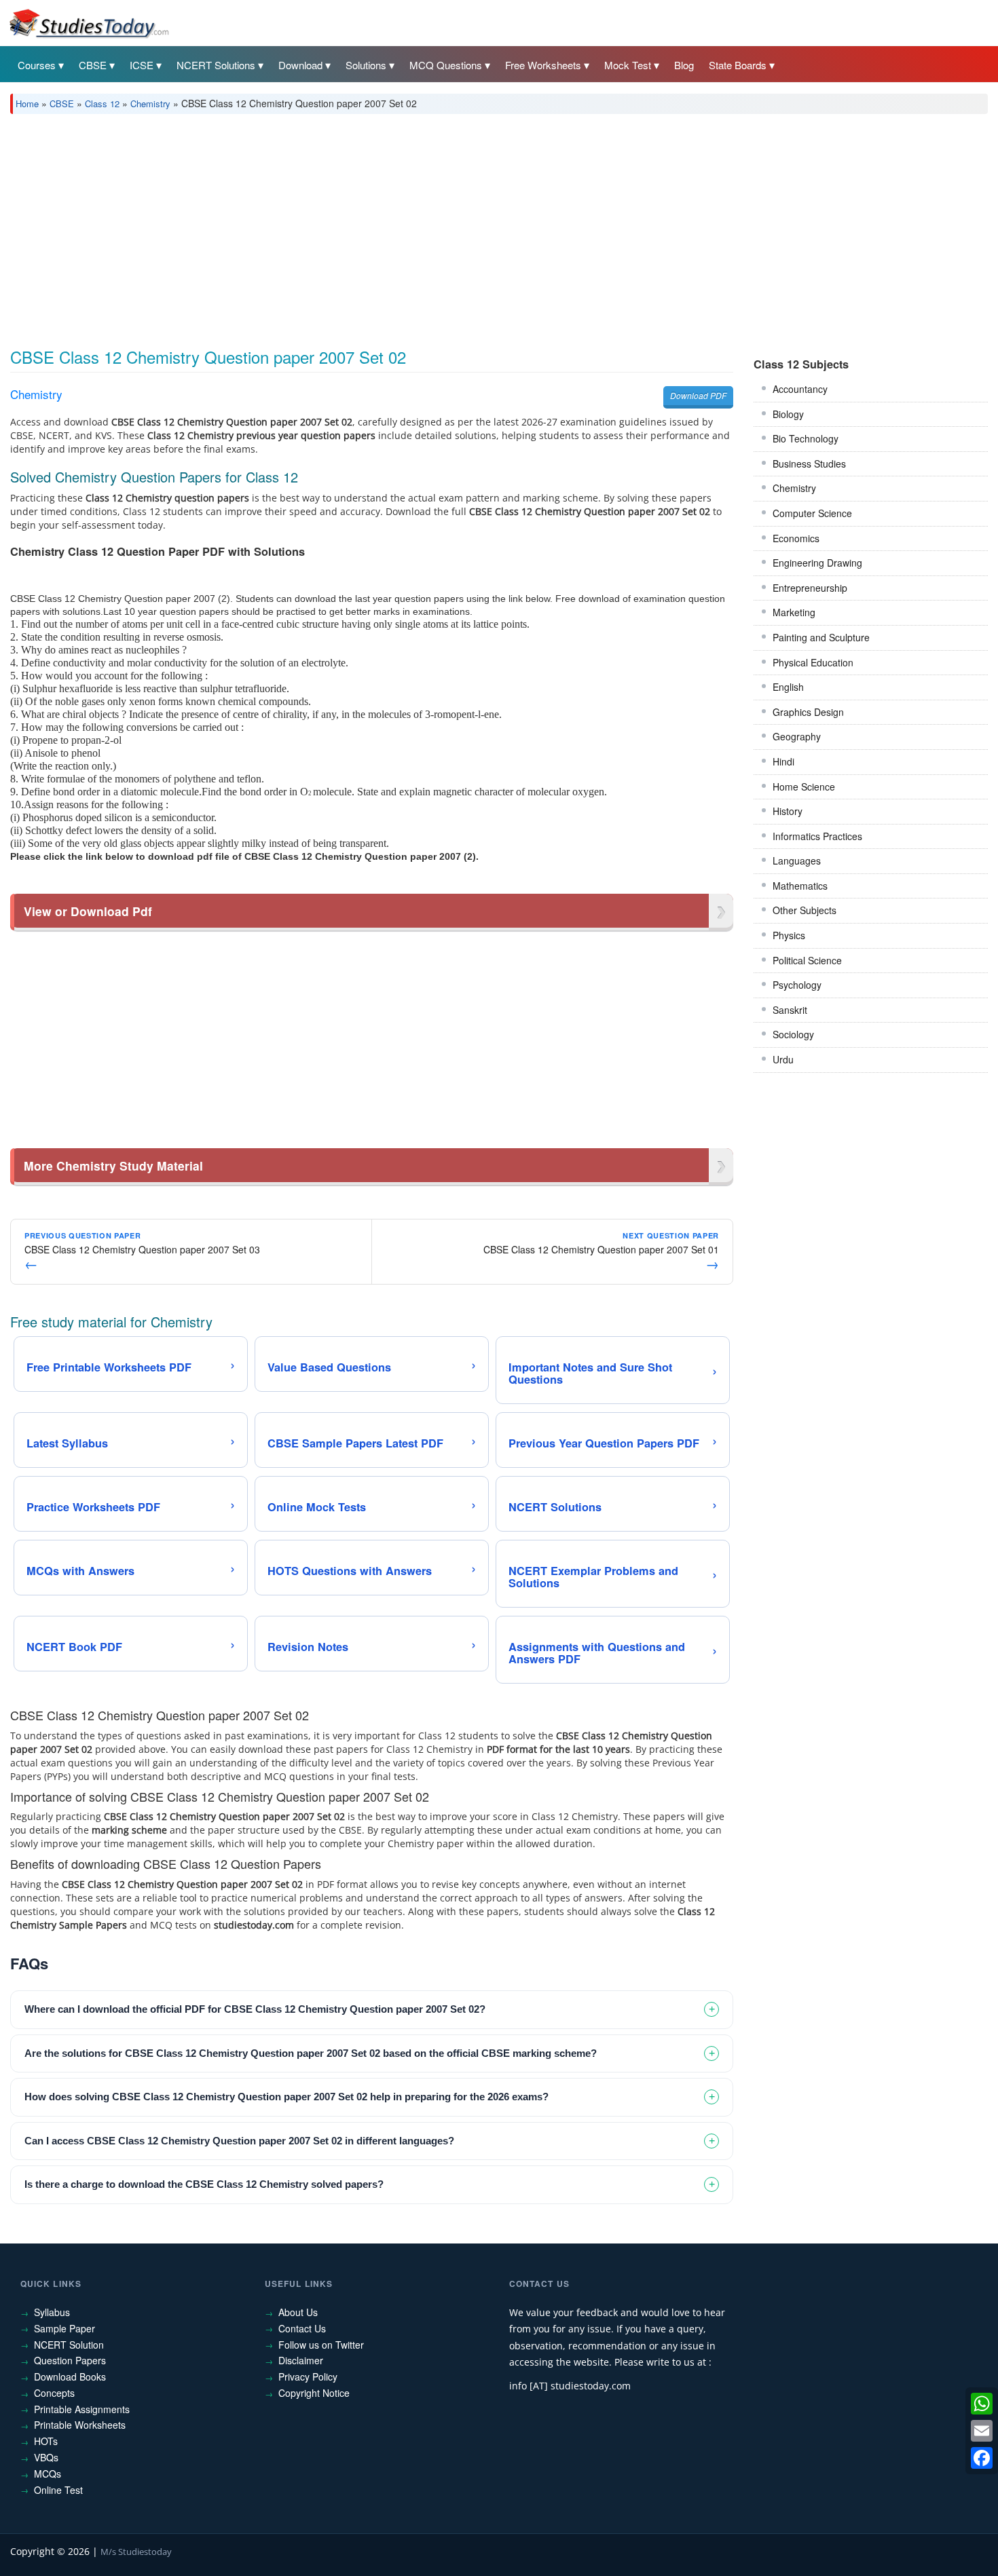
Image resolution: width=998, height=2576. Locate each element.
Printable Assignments (82, 2409)
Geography (797, 736)
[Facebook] (982, 2458)
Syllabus (52, 2312)
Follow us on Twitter (321, 2345)
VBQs (46, 2457)
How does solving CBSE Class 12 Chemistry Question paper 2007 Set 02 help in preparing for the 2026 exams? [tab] (287, 2097)
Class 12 (102, 103)
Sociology (793, 1034)
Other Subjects (805, 910)
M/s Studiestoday (136, 2552)
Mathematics (800, 886)
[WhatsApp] (982, 2404)
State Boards (738, 65)
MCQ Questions (446, 65)
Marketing (794, 612)
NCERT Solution (69, 2345)
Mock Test (628, 65)
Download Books (70, 2376)
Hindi (783, 761)
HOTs (46, 2441)
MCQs (48, 2474)
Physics (789, 935)
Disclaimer (301, 2360)
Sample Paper (64, 2328)
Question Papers (70, 2360)
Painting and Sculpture (821, 637)
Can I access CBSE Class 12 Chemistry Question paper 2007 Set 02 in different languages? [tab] (239, 2141)
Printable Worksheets (80, 2425)
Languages (797, 860)
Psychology (797, 985)
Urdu (783, 1059)
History (788, 811)
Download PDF (698, 395)
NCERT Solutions (216, 65)
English (788, 687)
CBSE (93, 65)
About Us (298, 2312)
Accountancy (800, 389)
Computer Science (812, 513)
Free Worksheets (543, 65)
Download (300, 65)
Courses (37, 65)
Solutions (366, 65)
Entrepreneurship (810, 588)
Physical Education (813, 662)
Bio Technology (806, 438)
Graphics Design (808, 712)
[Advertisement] (418, 226)
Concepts (54, 2393)
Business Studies (809, 463)
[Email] (982, 2431)
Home (27, 103)
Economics (796, 538)
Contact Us (302, 2328)
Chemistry (150, 103)
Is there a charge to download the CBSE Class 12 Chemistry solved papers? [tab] (204, 2184)
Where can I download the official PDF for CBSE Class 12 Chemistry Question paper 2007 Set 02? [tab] (255, 2009)
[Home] (88, 22)
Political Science (807, 960)
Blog (684, 65)
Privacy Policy (308, 2376)
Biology (788, 414)
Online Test (58, 2490)
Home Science (804, 787)
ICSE (142, 65)
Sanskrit (790, 1010)
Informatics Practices (817, 836)
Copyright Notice (314, 2393)
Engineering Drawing (817, 563)
